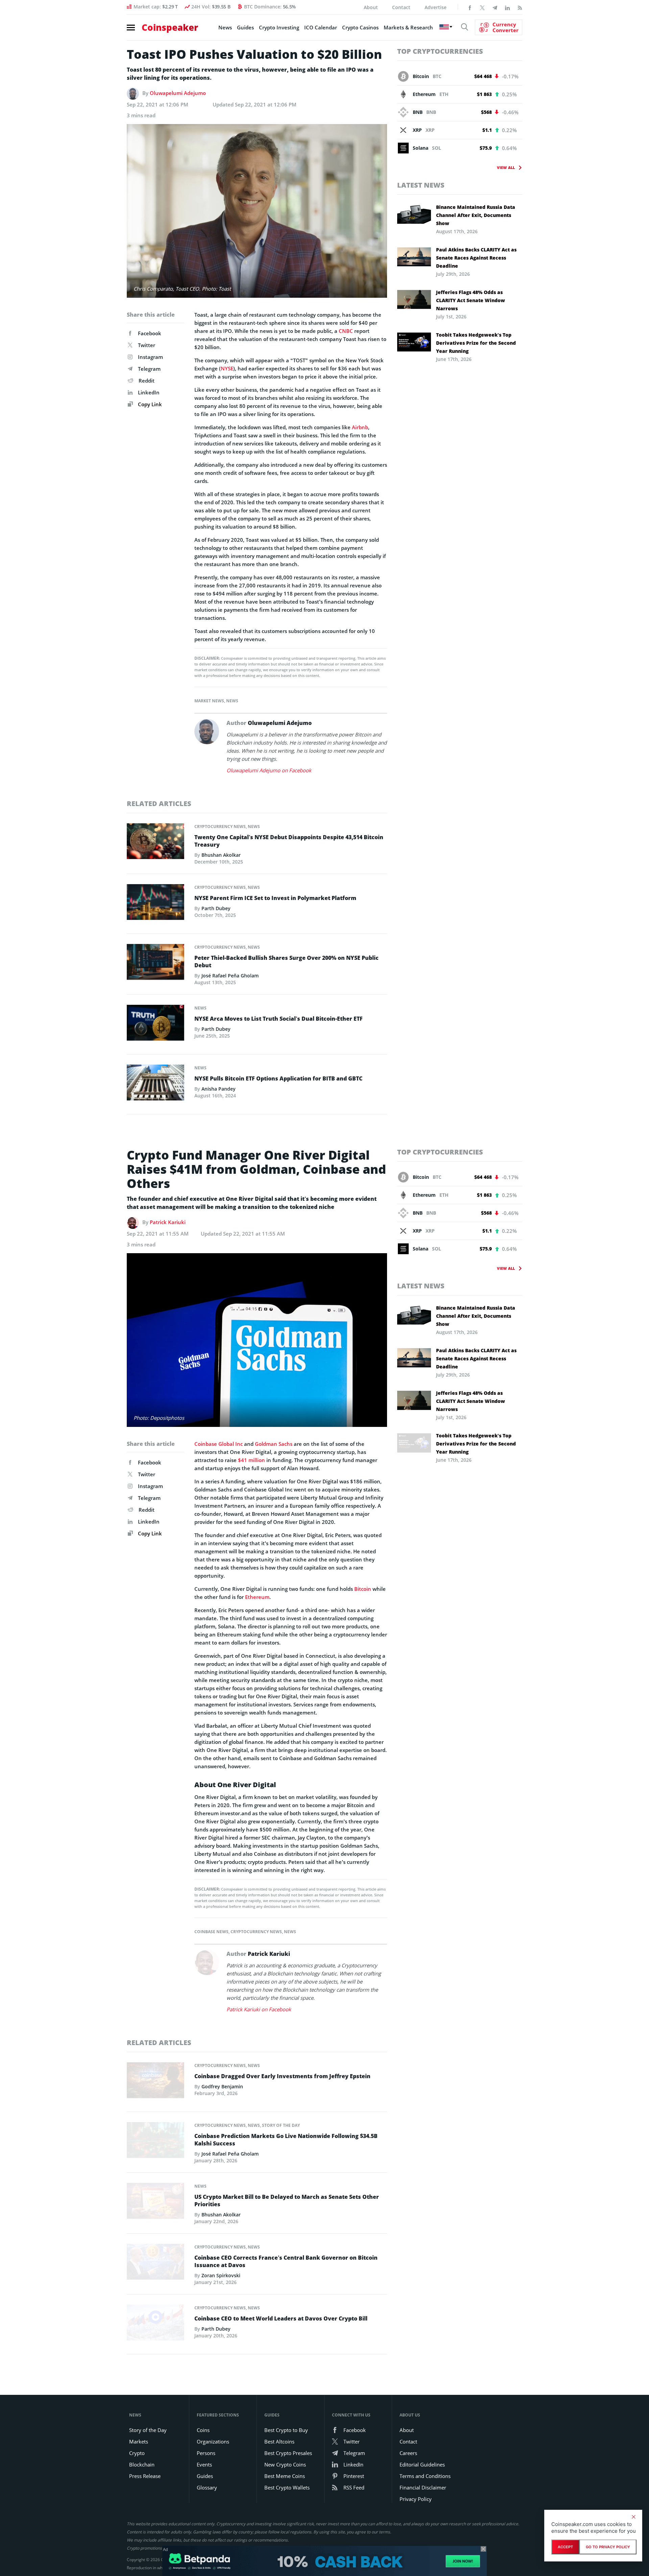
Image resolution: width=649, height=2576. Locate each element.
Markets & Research (408, 27)
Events (204, 2464)
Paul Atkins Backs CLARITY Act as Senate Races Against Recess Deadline (476, 258)
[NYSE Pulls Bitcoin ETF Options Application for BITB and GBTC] (155, 1085)
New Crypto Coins (285, 2464)
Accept (565, 2547)
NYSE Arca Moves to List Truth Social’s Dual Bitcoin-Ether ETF (279, 1019)
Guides (245, 27)
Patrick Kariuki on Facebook (259, 2009)
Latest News (421, 185)
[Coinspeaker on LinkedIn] (507, 7)
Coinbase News (211, 1932)
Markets (139, 2441)
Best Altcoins (279, 2441)
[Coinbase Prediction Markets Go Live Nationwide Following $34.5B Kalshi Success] (155, 2142)
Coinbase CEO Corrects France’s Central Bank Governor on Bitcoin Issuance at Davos (286, 2261)
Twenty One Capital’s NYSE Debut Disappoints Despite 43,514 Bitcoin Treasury (289, 841)
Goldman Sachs (274, 1444)
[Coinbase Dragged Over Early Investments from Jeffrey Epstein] (155, 2082)
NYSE (227, 368)
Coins (203, 2430)
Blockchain (142, 2464)
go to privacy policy (608, 2547)
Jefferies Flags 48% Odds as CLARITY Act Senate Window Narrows (471, 300)
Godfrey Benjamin (222, 2086)
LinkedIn (149, 392)
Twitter (147, 345)
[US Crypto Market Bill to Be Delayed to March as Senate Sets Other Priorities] (155, 2203)
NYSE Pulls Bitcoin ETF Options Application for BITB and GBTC (278, 1078)
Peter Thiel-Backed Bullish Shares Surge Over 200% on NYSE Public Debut (286, 962)
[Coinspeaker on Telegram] (495, 7)
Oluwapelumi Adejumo (178, 93)
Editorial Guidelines (422, 2464)
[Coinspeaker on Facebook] (470, 7)
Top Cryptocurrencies (440, 51)
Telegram (149, 369)
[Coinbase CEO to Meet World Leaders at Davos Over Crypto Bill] (155, 2325)
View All (506, 167)
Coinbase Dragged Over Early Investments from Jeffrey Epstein (282, 2076)
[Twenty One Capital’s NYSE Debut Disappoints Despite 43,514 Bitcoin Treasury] (155, 843)
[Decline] (633, 2517)
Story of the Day (281, 2125)
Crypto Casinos (360, 27)
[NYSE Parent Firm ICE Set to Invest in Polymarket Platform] (155, 904)
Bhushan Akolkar (221, 855)
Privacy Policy (416, 2499)
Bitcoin (363, 1589)
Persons (206, 2453)
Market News (209, 701)
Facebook (150, 333)
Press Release (145, 2476)
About (371, 7)
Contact (401, 7)
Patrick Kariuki (168, 1222)
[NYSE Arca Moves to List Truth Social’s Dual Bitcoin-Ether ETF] (155, 1024)
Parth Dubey (216, 908)
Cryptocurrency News (220, 827)
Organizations (213, 2441)
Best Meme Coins (285, 2476)
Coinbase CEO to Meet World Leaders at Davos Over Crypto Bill (281, 2318)
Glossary (207, 2487)
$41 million (251, 1460)
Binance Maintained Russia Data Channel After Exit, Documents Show (476, 215)
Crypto (137, 2453)
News (225, 27)
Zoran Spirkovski (221, 2275)
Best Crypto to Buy (286, 2430)
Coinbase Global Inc (219, 1444)
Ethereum (257, 1597)
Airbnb (360, 427)
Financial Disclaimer (423, 2487)
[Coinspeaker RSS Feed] (520, 7)
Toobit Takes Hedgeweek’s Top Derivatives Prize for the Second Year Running (476, 343)
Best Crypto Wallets (287, 2487)
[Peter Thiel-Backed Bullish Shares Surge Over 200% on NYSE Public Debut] (155, 964)
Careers (408, 2453)
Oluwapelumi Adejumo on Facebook (269, 770)
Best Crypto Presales (288, 2453)
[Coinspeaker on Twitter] (482, 7)
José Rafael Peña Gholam (230, 976)
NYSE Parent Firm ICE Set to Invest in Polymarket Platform (275, 898)
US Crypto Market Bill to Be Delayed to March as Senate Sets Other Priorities (287, 2201)
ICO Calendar (321, 27)
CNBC (346, 331)
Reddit (147, 381)
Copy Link (149, 404)
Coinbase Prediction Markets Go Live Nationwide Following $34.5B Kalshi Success (286, 2140)
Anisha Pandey (219, 1089)
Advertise (436, 7)
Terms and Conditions (425, 2476)
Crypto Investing (279, 27)
